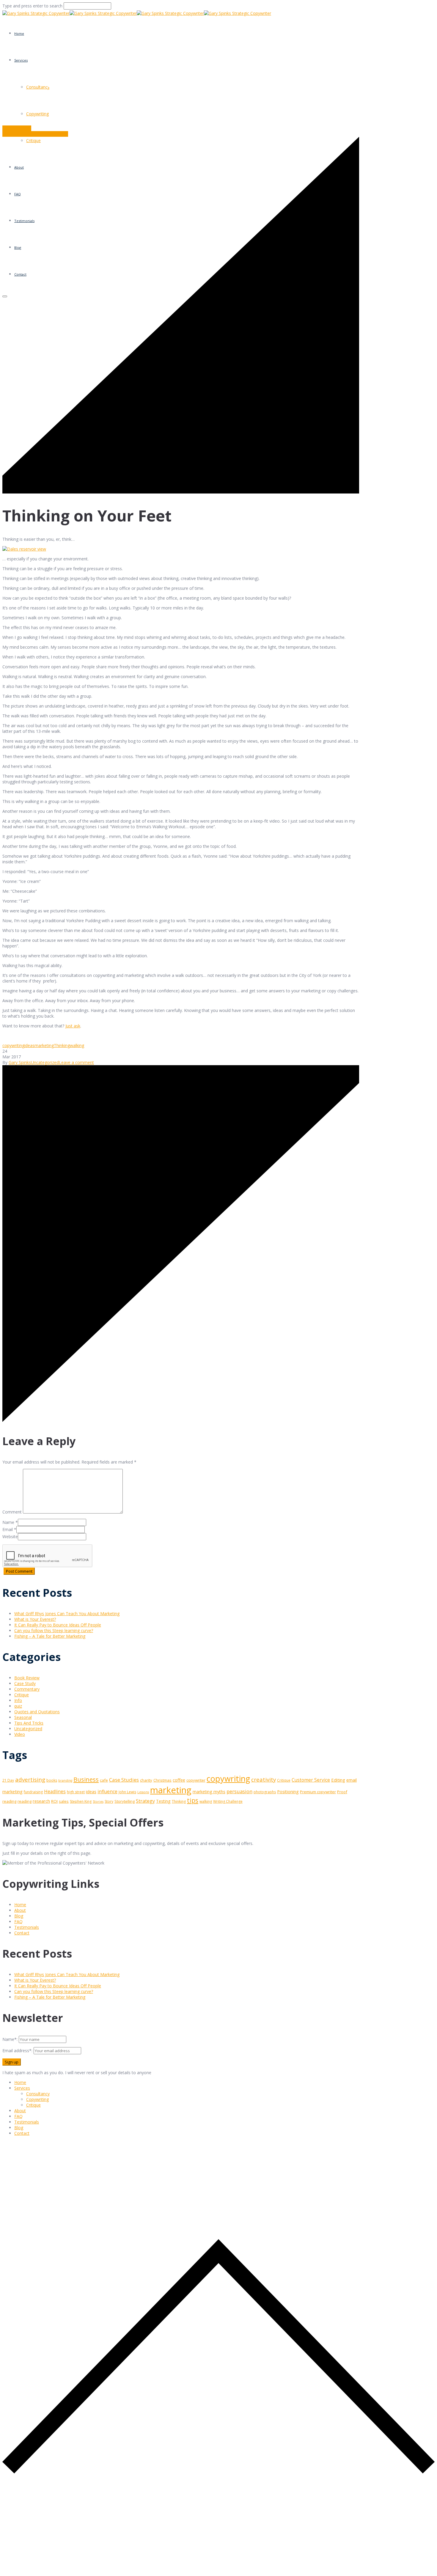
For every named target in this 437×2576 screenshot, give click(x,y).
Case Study (25, 1683)
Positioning (288, 1792)
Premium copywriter (318, 1792)
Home (19, 33)
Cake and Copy (17, 128)
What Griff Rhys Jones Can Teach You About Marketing (67, 1614)
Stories (98, 1802)
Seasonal (23, 1717)
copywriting (13, 1045)
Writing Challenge (228, 1801)
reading (25, 1801)
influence (107, 1792)
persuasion (239, 1791)
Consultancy (38, 2094)
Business (86, 1779)
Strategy (145, 1801)
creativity (264, 1779)
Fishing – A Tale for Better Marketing (50, 1636)
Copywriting (37, 114)
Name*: (10, 2039)
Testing (163, 1801)
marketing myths (209, 1792)
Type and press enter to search (32, 6)
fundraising (33, 1792)
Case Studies (124, 1780)
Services (21, 60)
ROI (54, 1801)
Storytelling (125, 1801)
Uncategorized (90, 100)
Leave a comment (76, 1062)
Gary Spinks (20, 1062)
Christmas (162, 1780)
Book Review (27, 1678)
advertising (30, 1780)
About (20, 1910)
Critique (22, 1695)
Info (18, 1700)
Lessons (143, 1792)
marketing (44, 1045)
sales (64, 1801)
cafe (104, 1780)
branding (65, 1780)
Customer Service (311, 1780)
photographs (265, 1792)
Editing (338, 1780)
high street (76, 1792)
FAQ (18, 1922)
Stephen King (81, 1801)
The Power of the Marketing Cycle (35, 134)
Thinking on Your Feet (45, 100)
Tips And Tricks (29, 1723)
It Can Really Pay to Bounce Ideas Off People (58, 1625)
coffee (179, 1780)
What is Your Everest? (35, 1619)
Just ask (73, 1026)
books (52, 1780)
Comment (12, 1512)
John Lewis (127, 1792)
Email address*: (18, 2051)
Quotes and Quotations (37, 1712)
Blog (19, 1916)
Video (20, 1734)
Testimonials (27, 1927)
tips (193, 1800)
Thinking (62, 1045)
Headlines (55, 1792)
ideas (29, 1045)
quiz (18, 1706)
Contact (22, 1933)
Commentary (27, 1689)
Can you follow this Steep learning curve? (54, 1630)
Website (10, 1537)
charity (146, 1780)
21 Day (8, 1780)
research (41, 1801)
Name (8, 1522)
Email (8, 1529)
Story (109, 1801)
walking (77, 1045)
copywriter (196, 1780)
